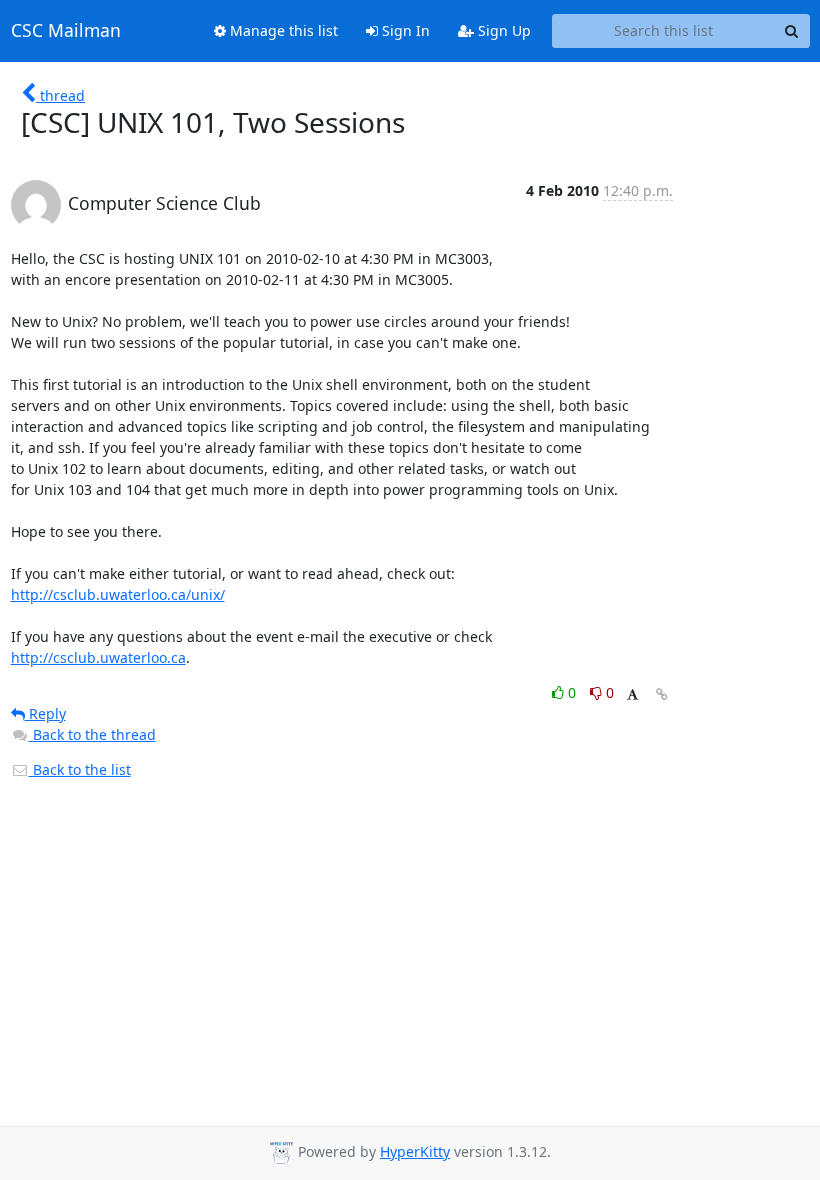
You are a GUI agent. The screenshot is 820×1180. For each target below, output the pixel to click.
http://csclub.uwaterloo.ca (98, 657)
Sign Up (502, 30)
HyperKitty (415, 1151)
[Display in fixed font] (632, 695)
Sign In (404, 30)
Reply (45, 713)
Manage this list (282, 30)
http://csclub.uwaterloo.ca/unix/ (118, 594)
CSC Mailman (66, 31)
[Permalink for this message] (662, 694)
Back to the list (80, 769)
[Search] (792, 31)
